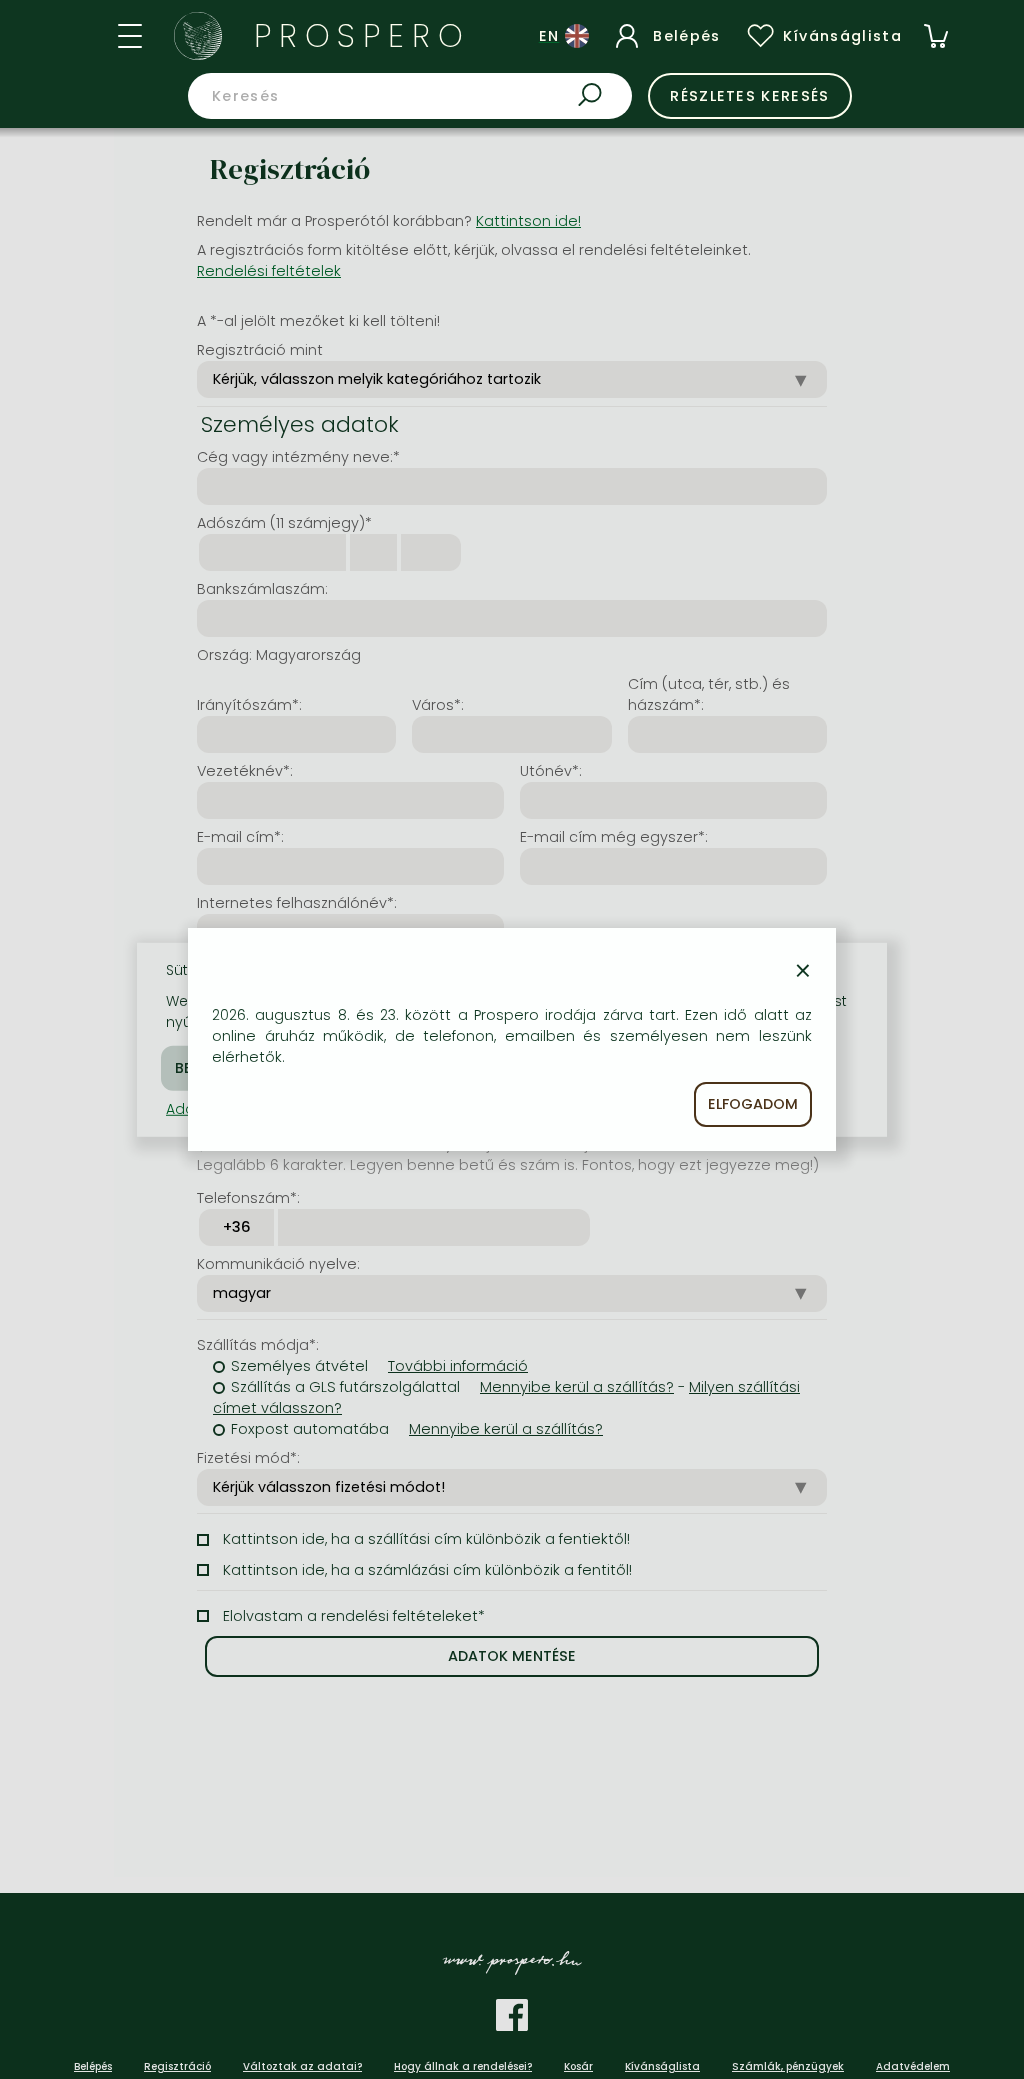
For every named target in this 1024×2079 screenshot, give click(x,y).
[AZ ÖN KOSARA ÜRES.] (936, 36)
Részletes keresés (750, 96)
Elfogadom (753, 1104)
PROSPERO (362, 35)
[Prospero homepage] (198, 36)
